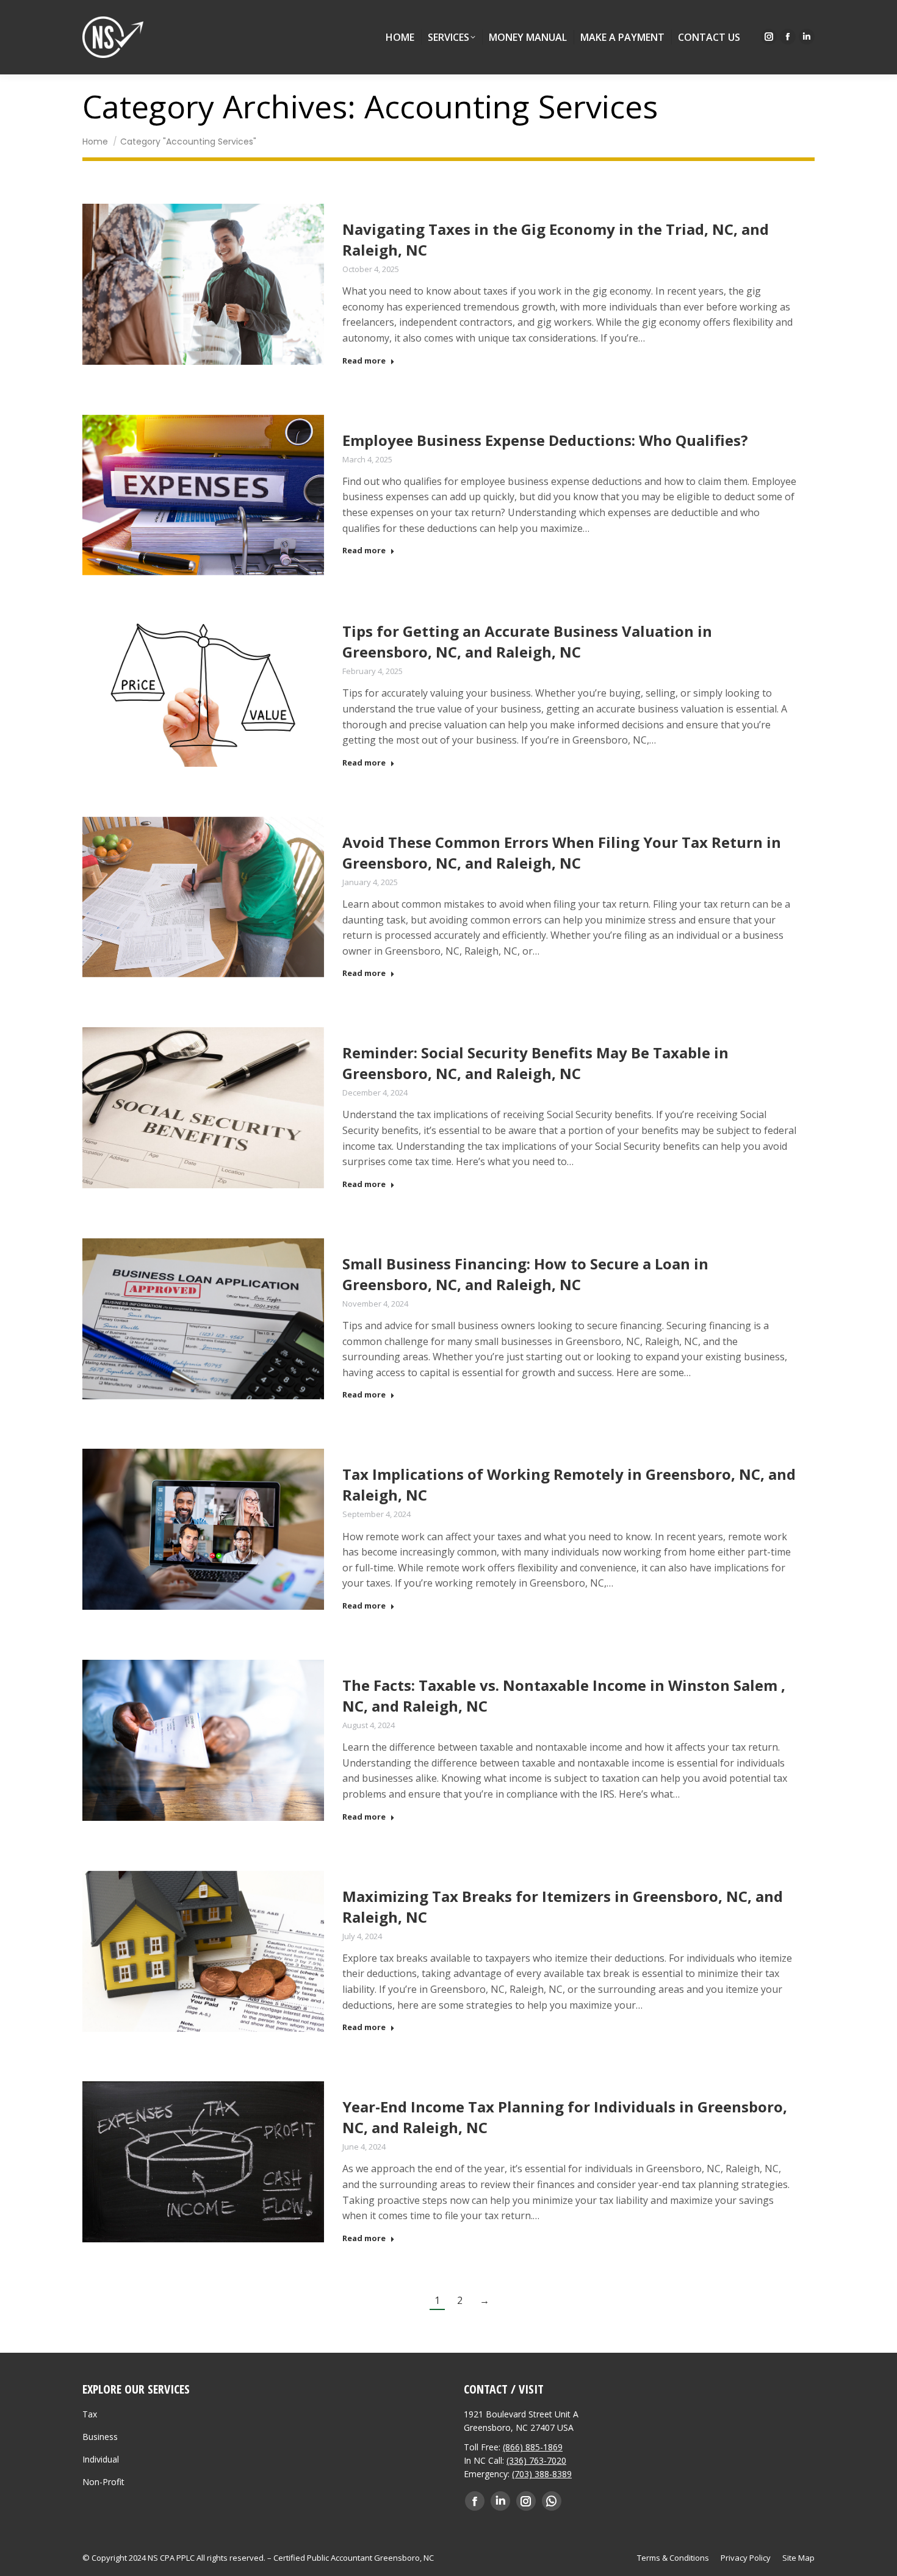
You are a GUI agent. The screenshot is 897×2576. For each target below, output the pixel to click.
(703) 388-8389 (542, 2474)
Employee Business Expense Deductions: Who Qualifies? (545, 440)
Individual (101, 2459)
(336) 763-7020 (536, 2460)
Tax (90, 2414)
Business (100, 2437)
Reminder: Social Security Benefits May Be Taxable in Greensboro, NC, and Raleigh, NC (535, 1063)
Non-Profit (103, 2482)
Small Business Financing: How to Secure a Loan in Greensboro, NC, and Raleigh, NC (525, 1274)
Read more (364, 361)
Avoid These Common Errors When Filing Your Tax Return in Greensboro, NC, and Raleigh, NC (562, 852)
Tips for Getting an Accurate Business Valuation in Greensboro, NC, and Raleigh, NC (527, 641)
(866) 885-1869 (533, 2447)
